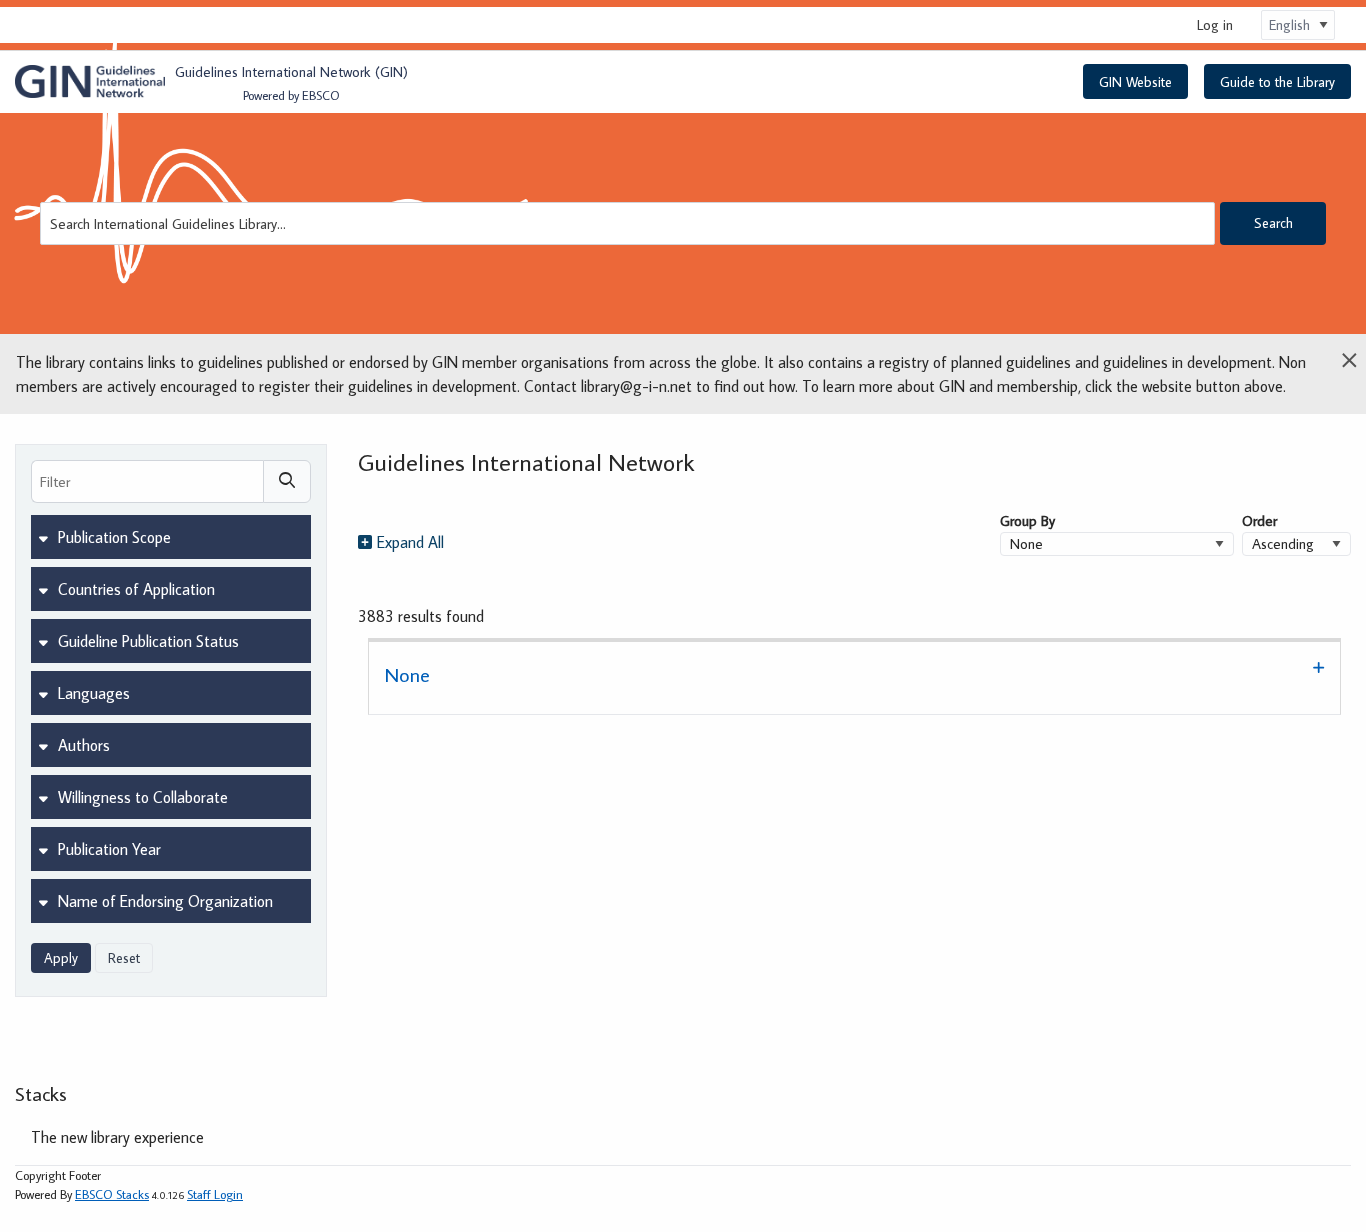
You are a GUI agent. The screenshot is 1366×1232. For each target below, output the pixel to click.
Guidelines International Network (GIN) (291, 71)
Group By (1027, 520)
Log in (1215, 24)
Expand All (410, 542)
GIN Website (1135, 82)
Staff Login (215, 1194)
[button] (854, 676)
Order (1259, 520)
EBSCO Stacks (112, 1194)
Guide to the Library (1277, 82)
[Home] (90, 82)
